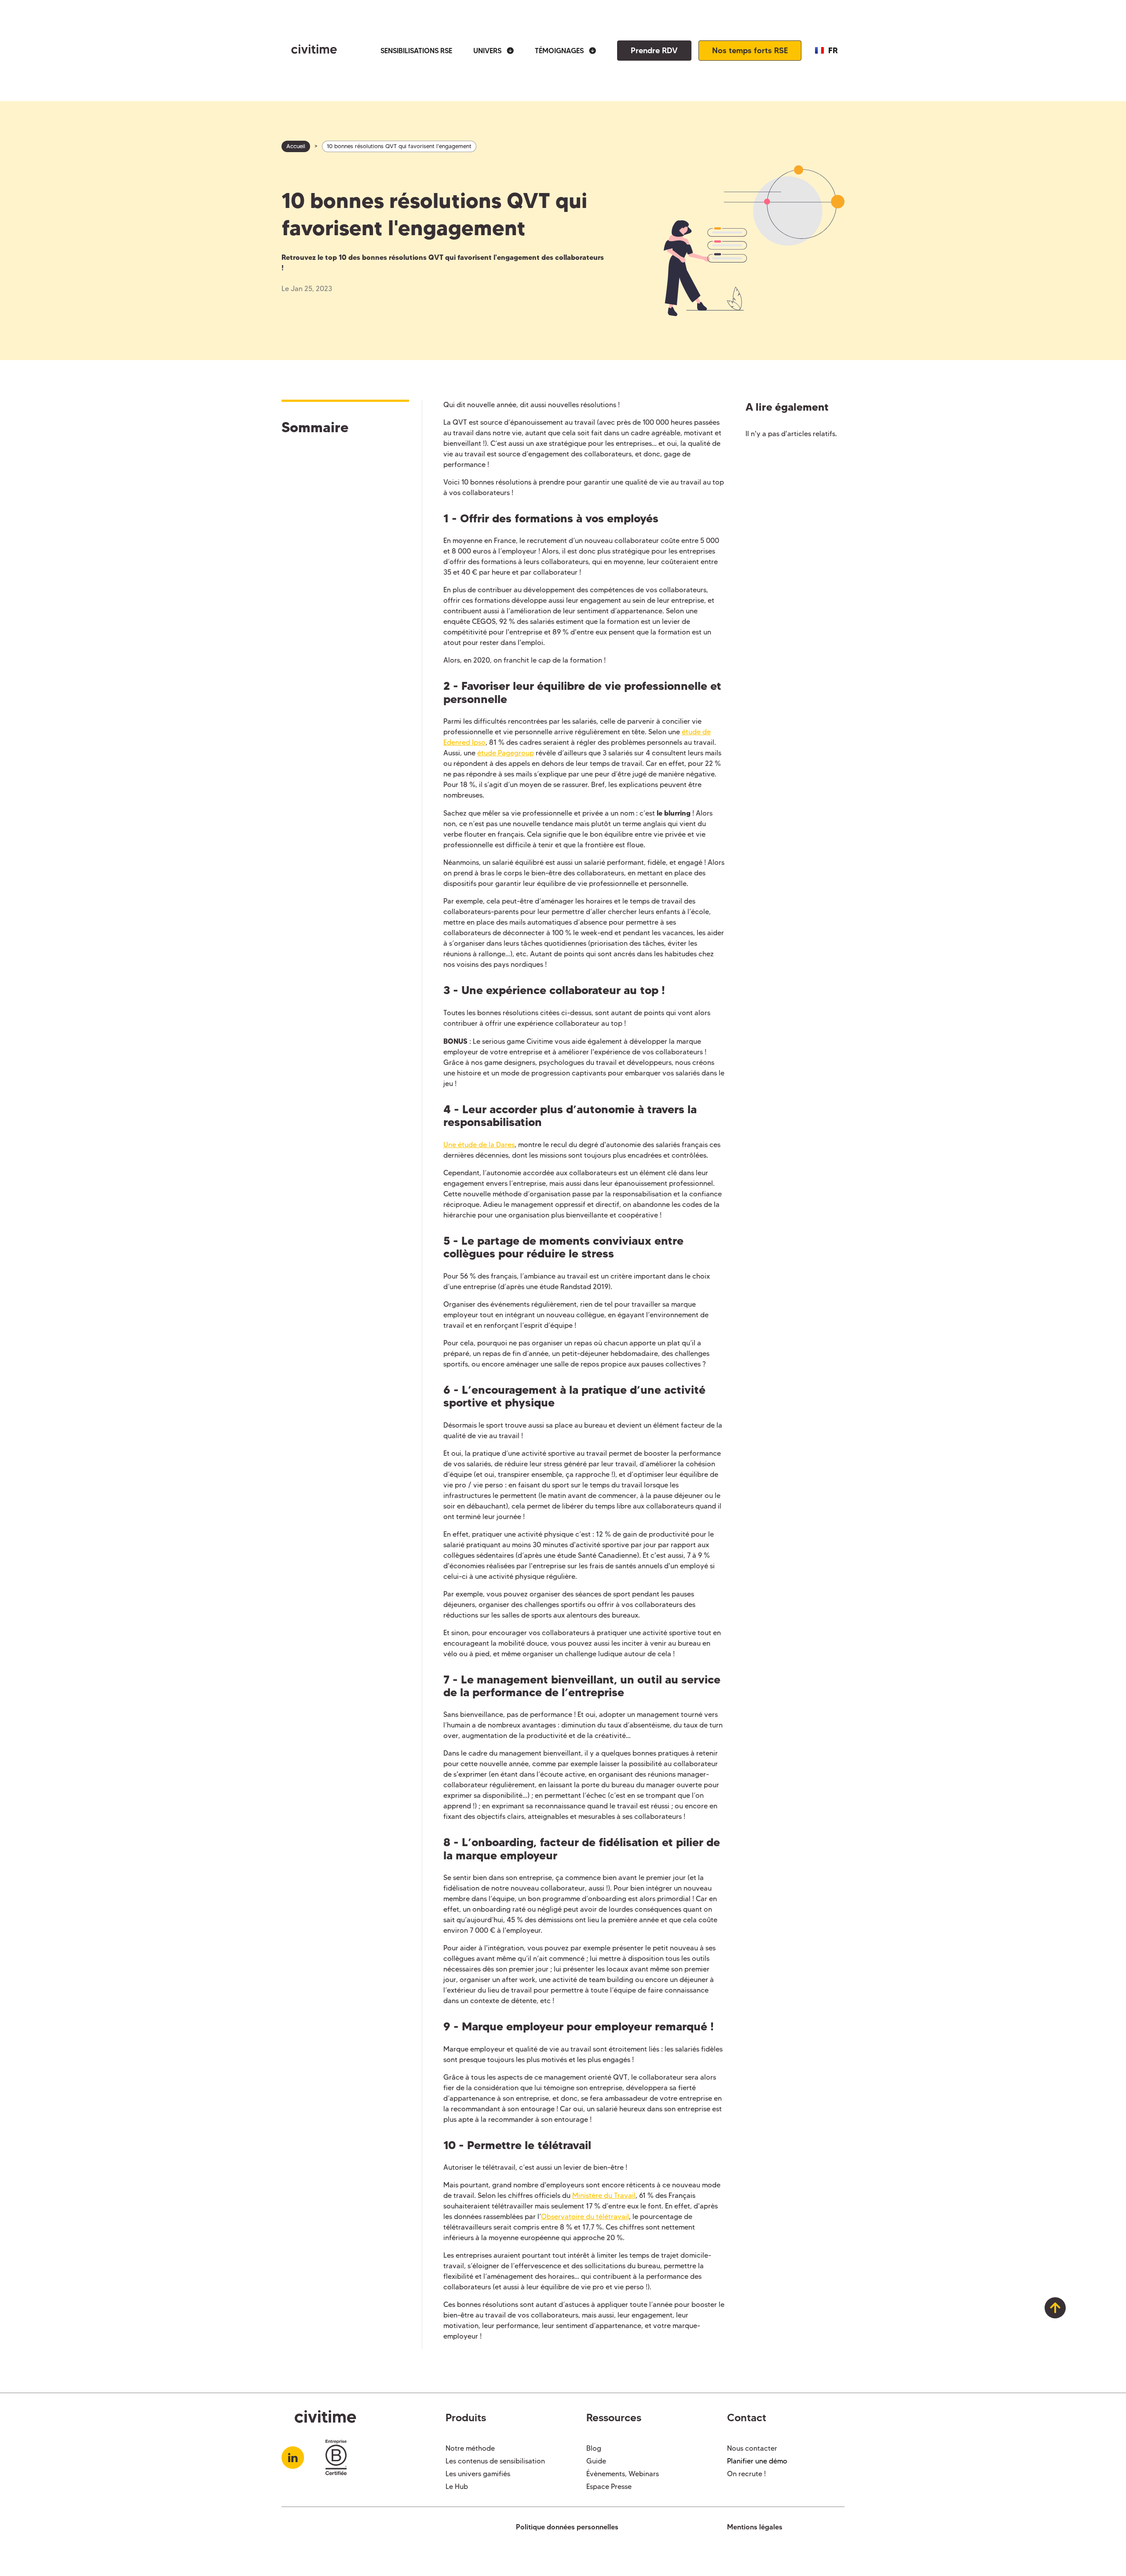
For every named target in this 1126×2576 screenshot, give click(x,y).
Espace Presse (609, 2487)
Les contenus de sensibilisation (495, 2461)
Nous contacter (752, 2448)
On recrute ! (746, 2474)
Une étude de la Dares (479, 1145)
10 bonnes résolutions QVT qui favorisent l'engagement (399, 146)
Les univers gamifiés (478, 2474)
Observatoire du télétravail (585, 2217)
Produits (466, 2418)
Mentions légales (755, 2527)
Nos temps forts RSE (750, 50)
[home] (309, 51)
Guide (596, 2461)
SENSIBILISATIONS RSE (416, 51)
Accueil (296, 146)
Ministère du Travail (604, 2195)
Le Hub (457, 2487)
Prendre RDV (654, 50)
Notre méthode (470, 2448)
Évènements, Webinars (623, 2474)
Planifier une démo (757, 2461)
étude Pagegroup (506, 753)
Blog (594, 2448)
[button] (494, 51)
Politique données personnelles (567, 2527)
